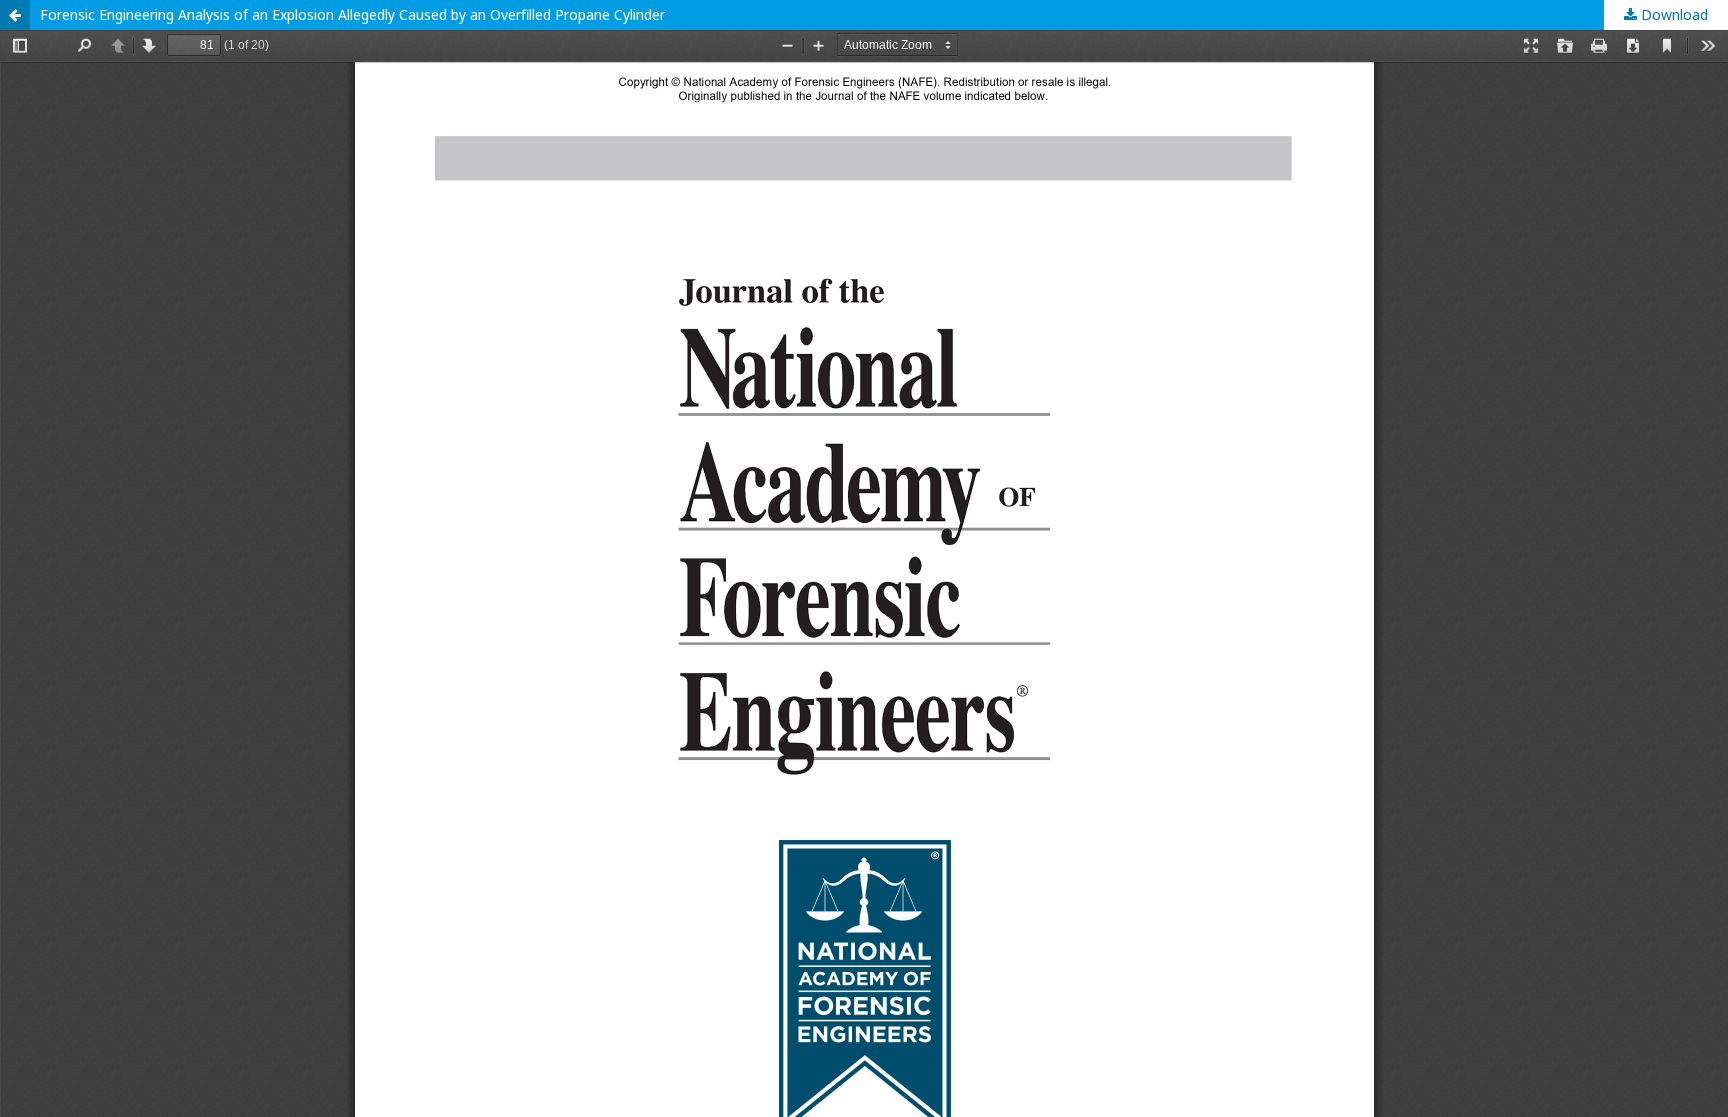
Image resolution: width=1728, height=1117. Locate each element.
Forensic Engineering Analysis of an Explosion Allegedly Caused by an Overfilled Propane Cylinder (352, 14)
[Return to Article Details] (15, 15)
